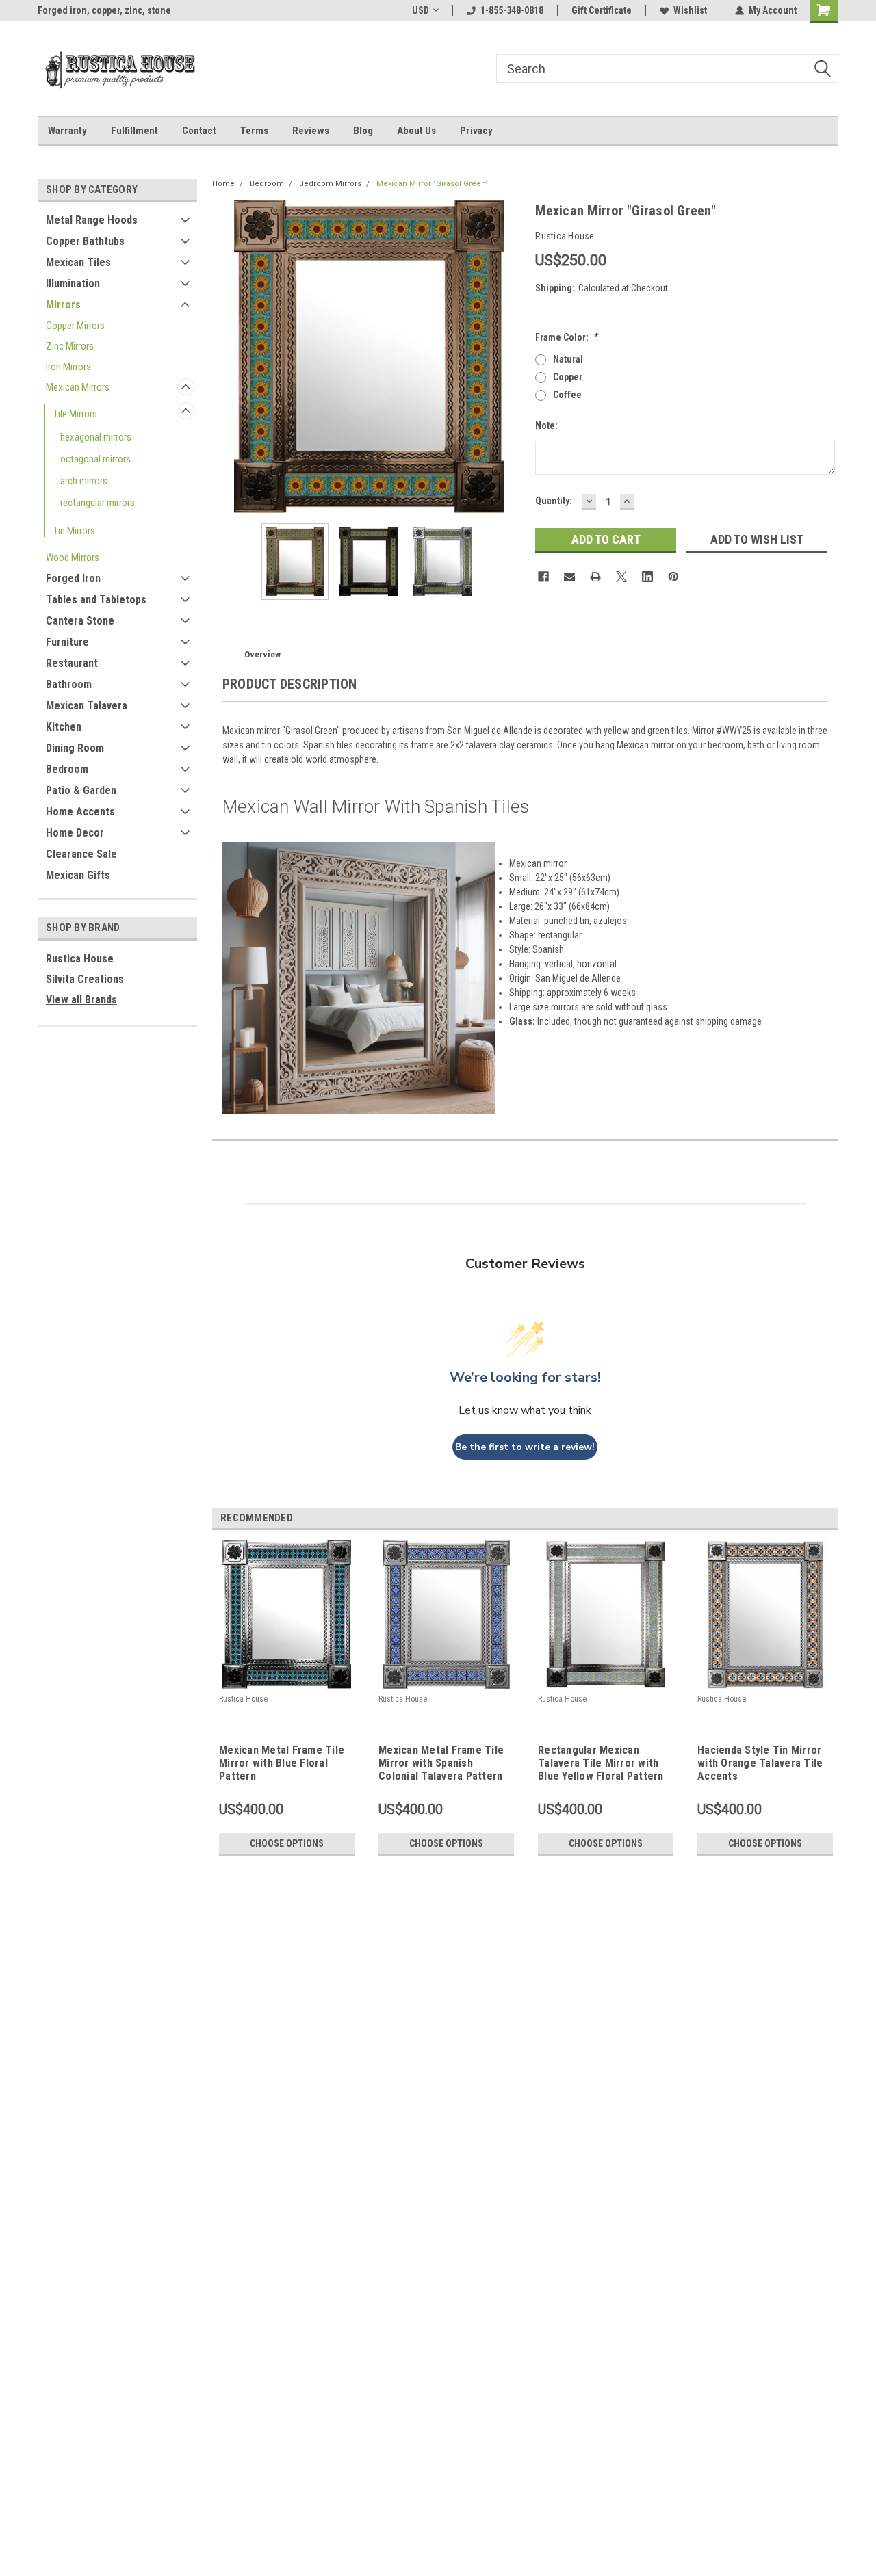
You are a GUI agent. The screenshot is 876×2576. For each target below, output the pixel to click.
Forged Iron (73, 578)
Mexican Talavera (87, 706)
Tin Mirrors (74, 531)
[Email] (569, 577)
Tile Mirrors (75, 414)
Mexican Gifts (78, 875)
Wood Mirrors (73, 557)
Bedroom (67, 769)
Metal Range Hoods (92, 220)
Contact (199, 131)
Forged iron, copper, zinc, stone (104, 10)
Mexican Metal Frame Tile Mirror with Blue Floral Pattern (282, 1763)
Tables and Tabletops (96, 600)
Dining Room (75, 748)
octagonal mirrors (95, 459)
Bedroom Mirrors (330, 184)
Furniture (67, 642)
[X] (621, 577)
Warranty (67, 131)
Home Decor (75, 833)
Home (223, 184)
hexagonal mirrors (96, 437)
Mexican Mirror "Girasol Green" (432, 184)
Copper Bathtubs (85, 241)
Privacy (476, 131)
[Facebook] (543, 577)
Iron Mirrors (68, 367)
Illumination (73, 284)
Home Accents (80, 812)
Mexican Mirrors (78, 387)
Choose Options (287, 1843)
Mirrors (63, 305)
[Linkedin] (647, 577)
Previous (226, 357)
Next (511, 357)
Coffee (567, 395)
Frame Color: (567, 337)
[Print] (595, 577)
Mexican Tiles (78, 262)
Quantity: (554, 501)
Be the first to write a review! (525, 1447)
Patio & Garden (81, 790)
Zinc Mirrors (70, 346)
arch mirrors (84, 481)
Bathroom (69, 684)
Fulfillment (134, 131)
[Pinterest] (673, 577)
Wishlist (690, 10)
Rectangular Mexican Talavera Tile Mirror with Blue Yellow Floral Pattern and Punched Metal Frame (601, 1764)
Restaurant (72, 663)
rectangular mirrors (98, 503)
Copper (568, 377)
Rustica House (80, 959)
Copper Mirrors (75, 326)
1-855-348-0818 (512, 10)
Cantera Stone (80, 621)
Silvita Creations (85, 979)
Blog (363, 131)
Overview (262, 654)
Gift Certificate (602, 10)
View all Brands (81, 1000)
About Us (416, 131)
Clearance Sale (81, 854)
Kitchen (64, 727)
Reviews (311, 131)
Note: (546, 425)
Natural (568, 359)
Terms (254, 131)
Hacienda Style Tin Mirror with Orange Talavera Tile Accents (760, 1763)
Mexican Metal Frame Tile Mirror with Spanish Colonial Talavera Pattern (441, 1763)
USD (421, 10)
